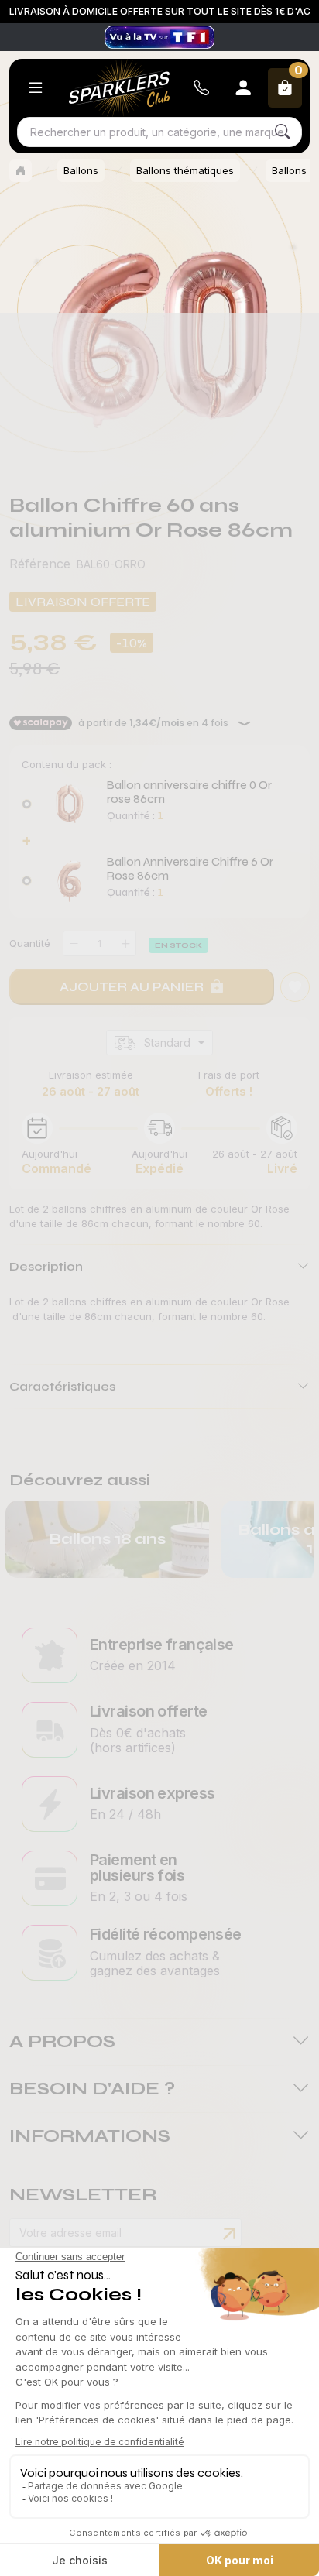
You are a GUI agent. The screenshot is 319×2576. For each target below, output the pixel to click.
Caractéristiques (62, 1386)
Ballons (81, 170)
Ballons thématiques (185, 170)
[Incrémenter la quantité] (125, 943)
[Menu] (36, 88)
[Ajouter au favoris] (295, 987)
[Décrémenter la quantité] (74, 943)
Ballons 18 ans (107, 1539)
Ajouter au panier (132, 986)
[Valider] (229, 2234)
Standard (167, 1043)
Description (46, 1266)
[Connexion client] (243, 88)
